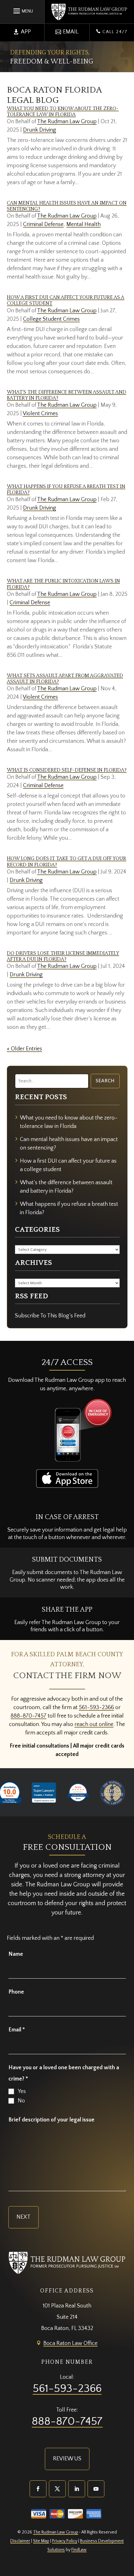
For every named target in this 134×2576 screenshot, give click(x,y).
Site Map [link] (41, 2541)
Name (16, 1954)
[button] (22, 11)
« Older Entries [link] (24, 1049)
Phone (16, 1992)
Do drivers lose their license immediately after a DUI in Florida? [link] (63, 956)
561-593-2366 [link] (96, 1708)
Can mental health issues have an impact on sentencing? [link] (69, 1144)
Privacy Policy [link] (65, 2541)
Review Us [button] (67, 2459)
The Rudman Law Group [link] (67, 122)
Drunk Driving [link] (40, 130)
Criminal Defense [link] (43, 224)
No (21, 2101)
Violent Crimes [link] (40, 414)
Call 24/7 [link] (112, 32)
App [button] (26, 32)
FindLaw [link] (79, 2550)
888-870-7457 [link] (29, 1716)
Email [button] (71, 32)
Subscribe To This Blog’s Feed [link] (50, 1316)
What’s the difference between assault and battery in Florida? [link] (66, 1187)
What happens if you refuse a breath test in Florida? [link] (69, 1208)
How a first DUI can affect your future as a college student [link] (68, 1165)
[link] (89, 12)
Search (105, 1081)
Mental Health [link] (84, 224)
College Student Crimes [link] (51, 319)
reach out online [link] (94, 1724)
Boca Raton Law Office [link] (70, 2343)
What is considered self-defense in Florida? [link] (67, 770)
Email (17, 2030)
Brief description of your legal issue (51, 2120)
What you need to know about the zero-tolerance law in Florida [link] (63, 111)
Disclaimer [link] (20, 2541)
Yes (22, 2091)
